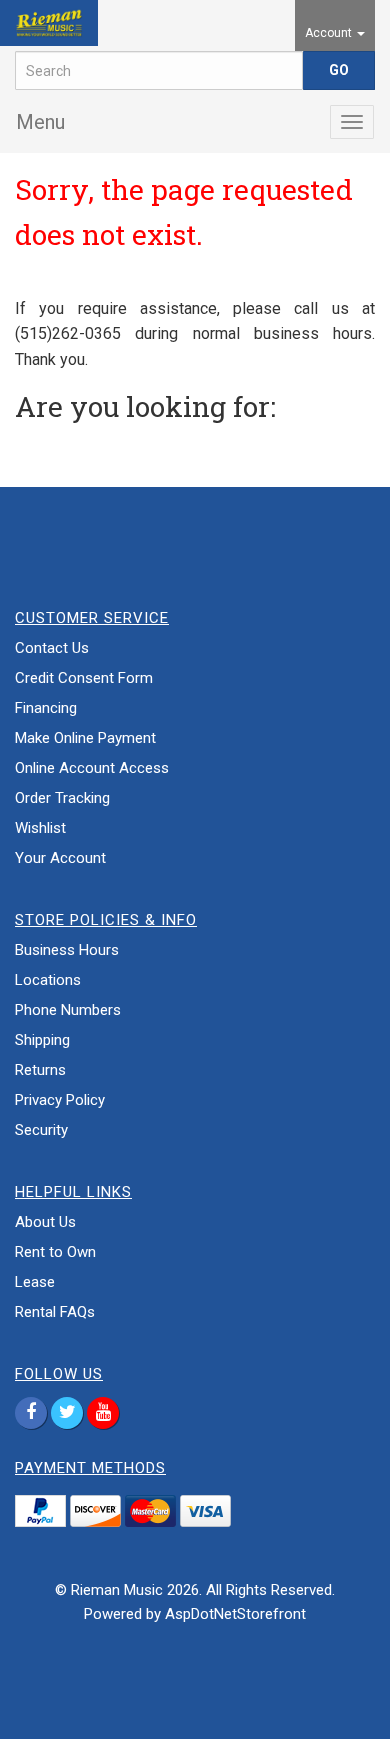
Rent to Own (55, 1252)
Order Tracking (62, 798)
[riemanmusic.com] (49, 23)
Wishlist (40, 828)
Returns (40, 1070)
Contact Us (52, 648)
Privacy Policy (60, 1100)
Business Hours (67, 950)
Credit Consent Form (84, 678)
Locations (48, 980)
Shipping (42, 1040)
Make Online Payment (85, 738)
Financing (46, 708)
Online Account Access (92, 768)
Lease (35, 1282)
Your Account (60, 858)
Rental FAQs (55, 1312)
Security (41, 1130)
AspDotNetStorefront (235, 1614)
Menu (40, 122)
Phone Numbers (68, 1010)
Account (330, 33)
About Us (45, 1222)
